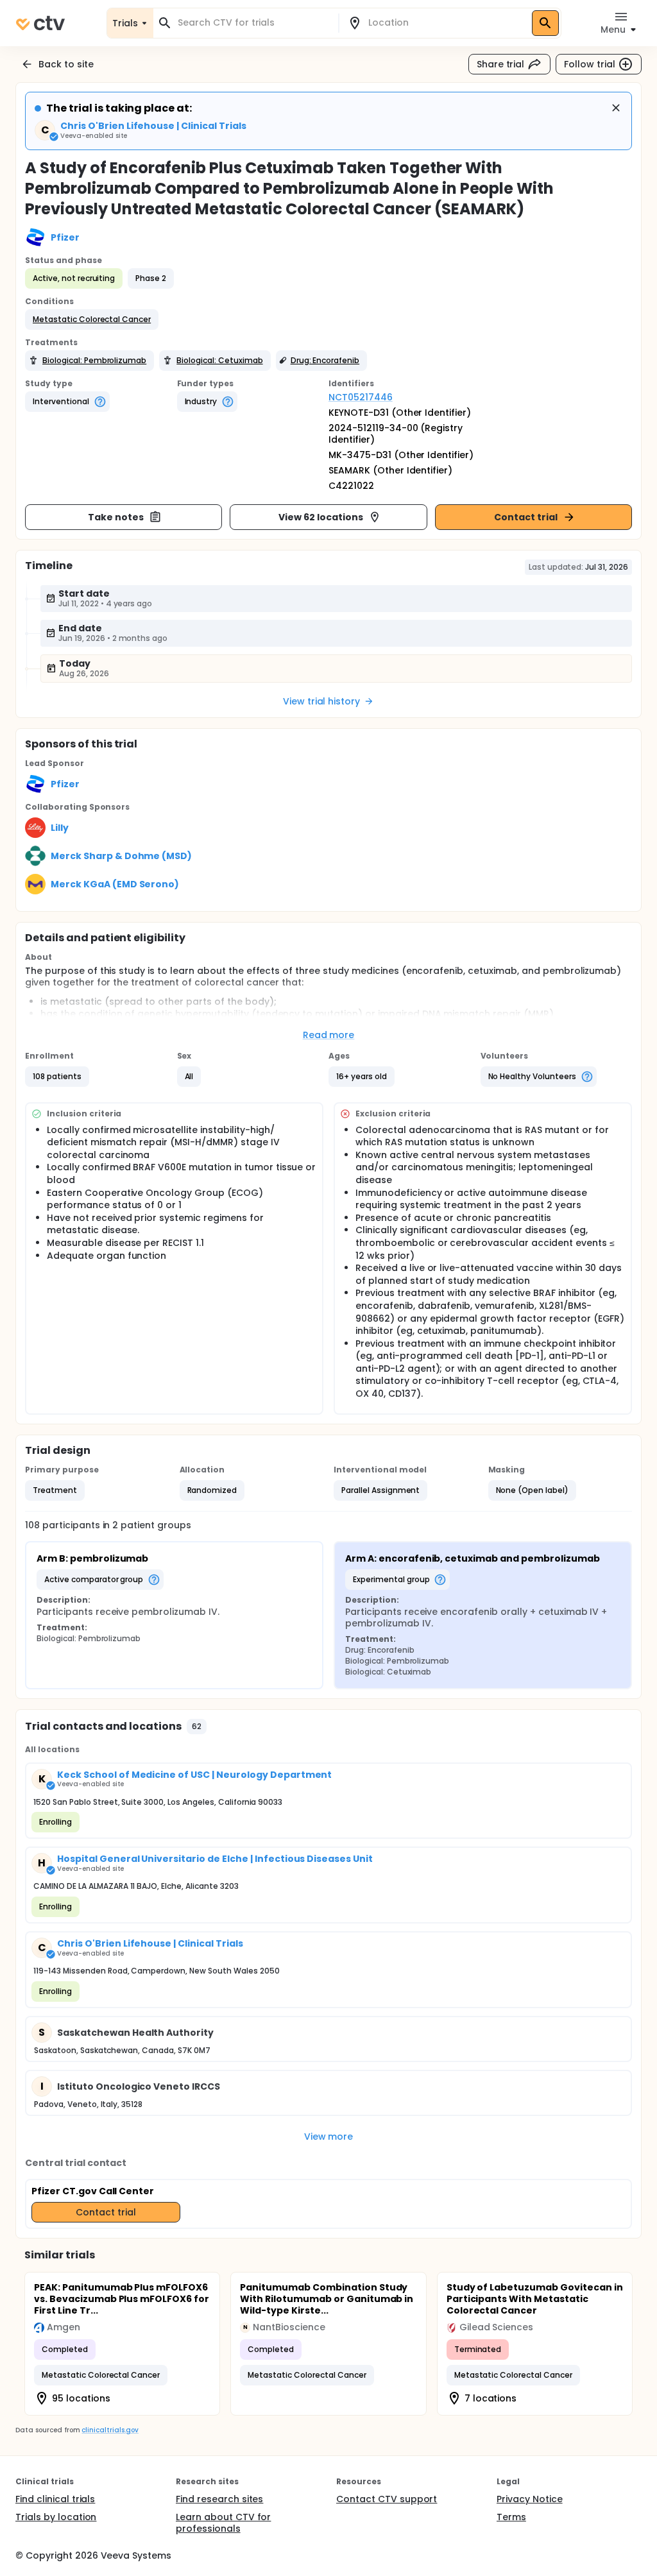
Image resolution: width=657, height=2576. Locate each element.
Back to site (66, 64)
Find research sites (219, 2499)
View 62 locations (321, 517)
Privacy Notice (530, 2499)
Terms (511, 2517)
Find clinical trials (55, 2499)
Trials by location (56, 2517)
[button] (92, 320)
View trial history (321, 701)
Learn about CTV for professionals (223, 2523)
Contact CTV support (387, 2499)
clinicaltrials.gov (110, 2430)
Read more (329, 1035)
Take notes (116, 517)
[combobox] (253, 23)
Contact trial (526, 517)
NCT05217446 (361, 397)
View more (329, 2137)
